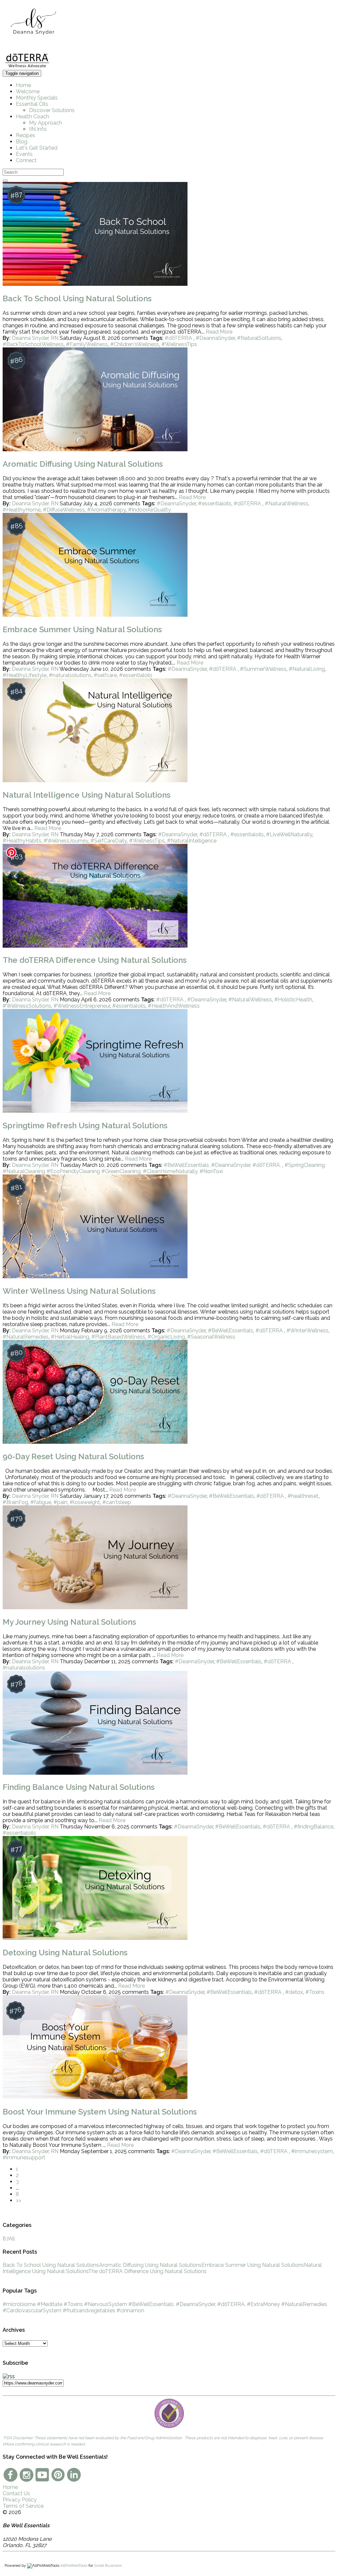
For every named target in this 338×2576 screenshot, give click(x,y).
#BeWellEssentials (231, 1331)
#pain (60, 1502)
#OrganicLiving (166, 1337)
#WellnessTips (179, 344)
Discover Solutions (52, 110)
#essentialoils (215, 503)
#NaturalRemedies (26, 1337)
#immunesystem (312, 2151)
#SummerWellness (263, 669)
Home (23, 85)
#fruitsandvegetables (89, 2310)
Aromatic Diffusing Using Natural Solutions (83, 464)
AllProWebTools (74, 2565)
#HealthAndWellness (174, 1006)
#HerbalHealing (70, 1337)
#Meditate (50, 2304)
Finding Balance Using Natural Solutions (79, 1787)
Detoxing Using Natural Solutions (65, 1953)
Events (24, 154)
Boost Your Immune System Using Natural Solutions (100, 2112)
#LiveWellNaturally (289, 834)
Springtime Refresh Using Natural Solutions (85, 1125)
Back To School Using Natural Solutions (77, 298)
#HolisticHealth (293, 1000)
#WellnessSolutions (27, 1006)
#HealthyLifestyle (25, 675)
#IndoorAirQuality (150, 510)
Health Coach (33, 117)
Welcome (28, 91)
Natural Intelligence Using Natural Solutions (86, 795)
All (9, 2239)
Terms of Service (23, 2506)
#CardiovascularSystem (32, 2310)
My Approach (46, 123)
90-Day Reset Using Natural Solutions (73, 1456)
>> (18, 2200)
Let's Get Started (37, 148)
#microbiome (19, 2304)
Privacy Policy (20, 2500)
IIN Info (38, 129)
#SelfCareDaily (109, 841)
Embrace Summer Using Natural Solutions (82, 629)
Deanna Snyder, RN (35, 338)
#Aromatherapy (106, 510)
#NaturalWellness (287, 503)
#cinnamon (130, 2310)
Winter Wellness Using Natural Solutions (79, 1291)
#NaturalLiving (307, 669)
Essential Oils (32, 104)
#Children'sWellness (135, 344)
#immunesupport (24, 2158)
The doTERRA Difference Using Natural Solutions (95, 960)
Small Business (108, 2565)
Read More (219, 332)
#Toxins (315, 1992)
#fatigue (41, 1502)
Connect (26, 160)
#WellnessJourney (66, 841)
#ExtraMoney (263, 2304)
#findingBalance (314, 1827)
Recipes (26, 135)
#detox (294, 1992)
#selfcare (105, 675)
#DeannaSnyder (215, 338)
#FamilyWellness (87, 344)
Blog (22, 142)
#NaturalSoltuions (259, 338)
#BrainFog (15, 1502)
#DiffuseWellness (64, 510)
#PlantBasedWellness (118, 1337)
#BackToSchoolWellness (33, 344)
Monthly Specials (37, 98)
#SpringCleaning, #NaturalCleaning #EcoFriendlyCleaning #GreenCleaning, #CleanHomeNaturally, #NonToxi (164, 1168)
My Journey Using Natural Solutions (69, 1622)
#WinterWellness (307, 1331)
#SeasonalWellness (211, 1337)
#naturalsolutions (70, 675)
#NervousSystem (106, 2304)
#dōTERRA (179, 338)
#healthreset (303, 1496)
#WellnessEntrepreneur (82, 1006)
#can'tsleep (117, 1502)
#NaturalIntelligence (192, 841)
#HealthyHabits (22, 841)
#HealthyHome (22, 510)
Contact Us (16, 2493)
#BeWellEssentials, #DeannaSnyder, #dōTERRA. (223, 1165)
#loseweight (85, 1502)
